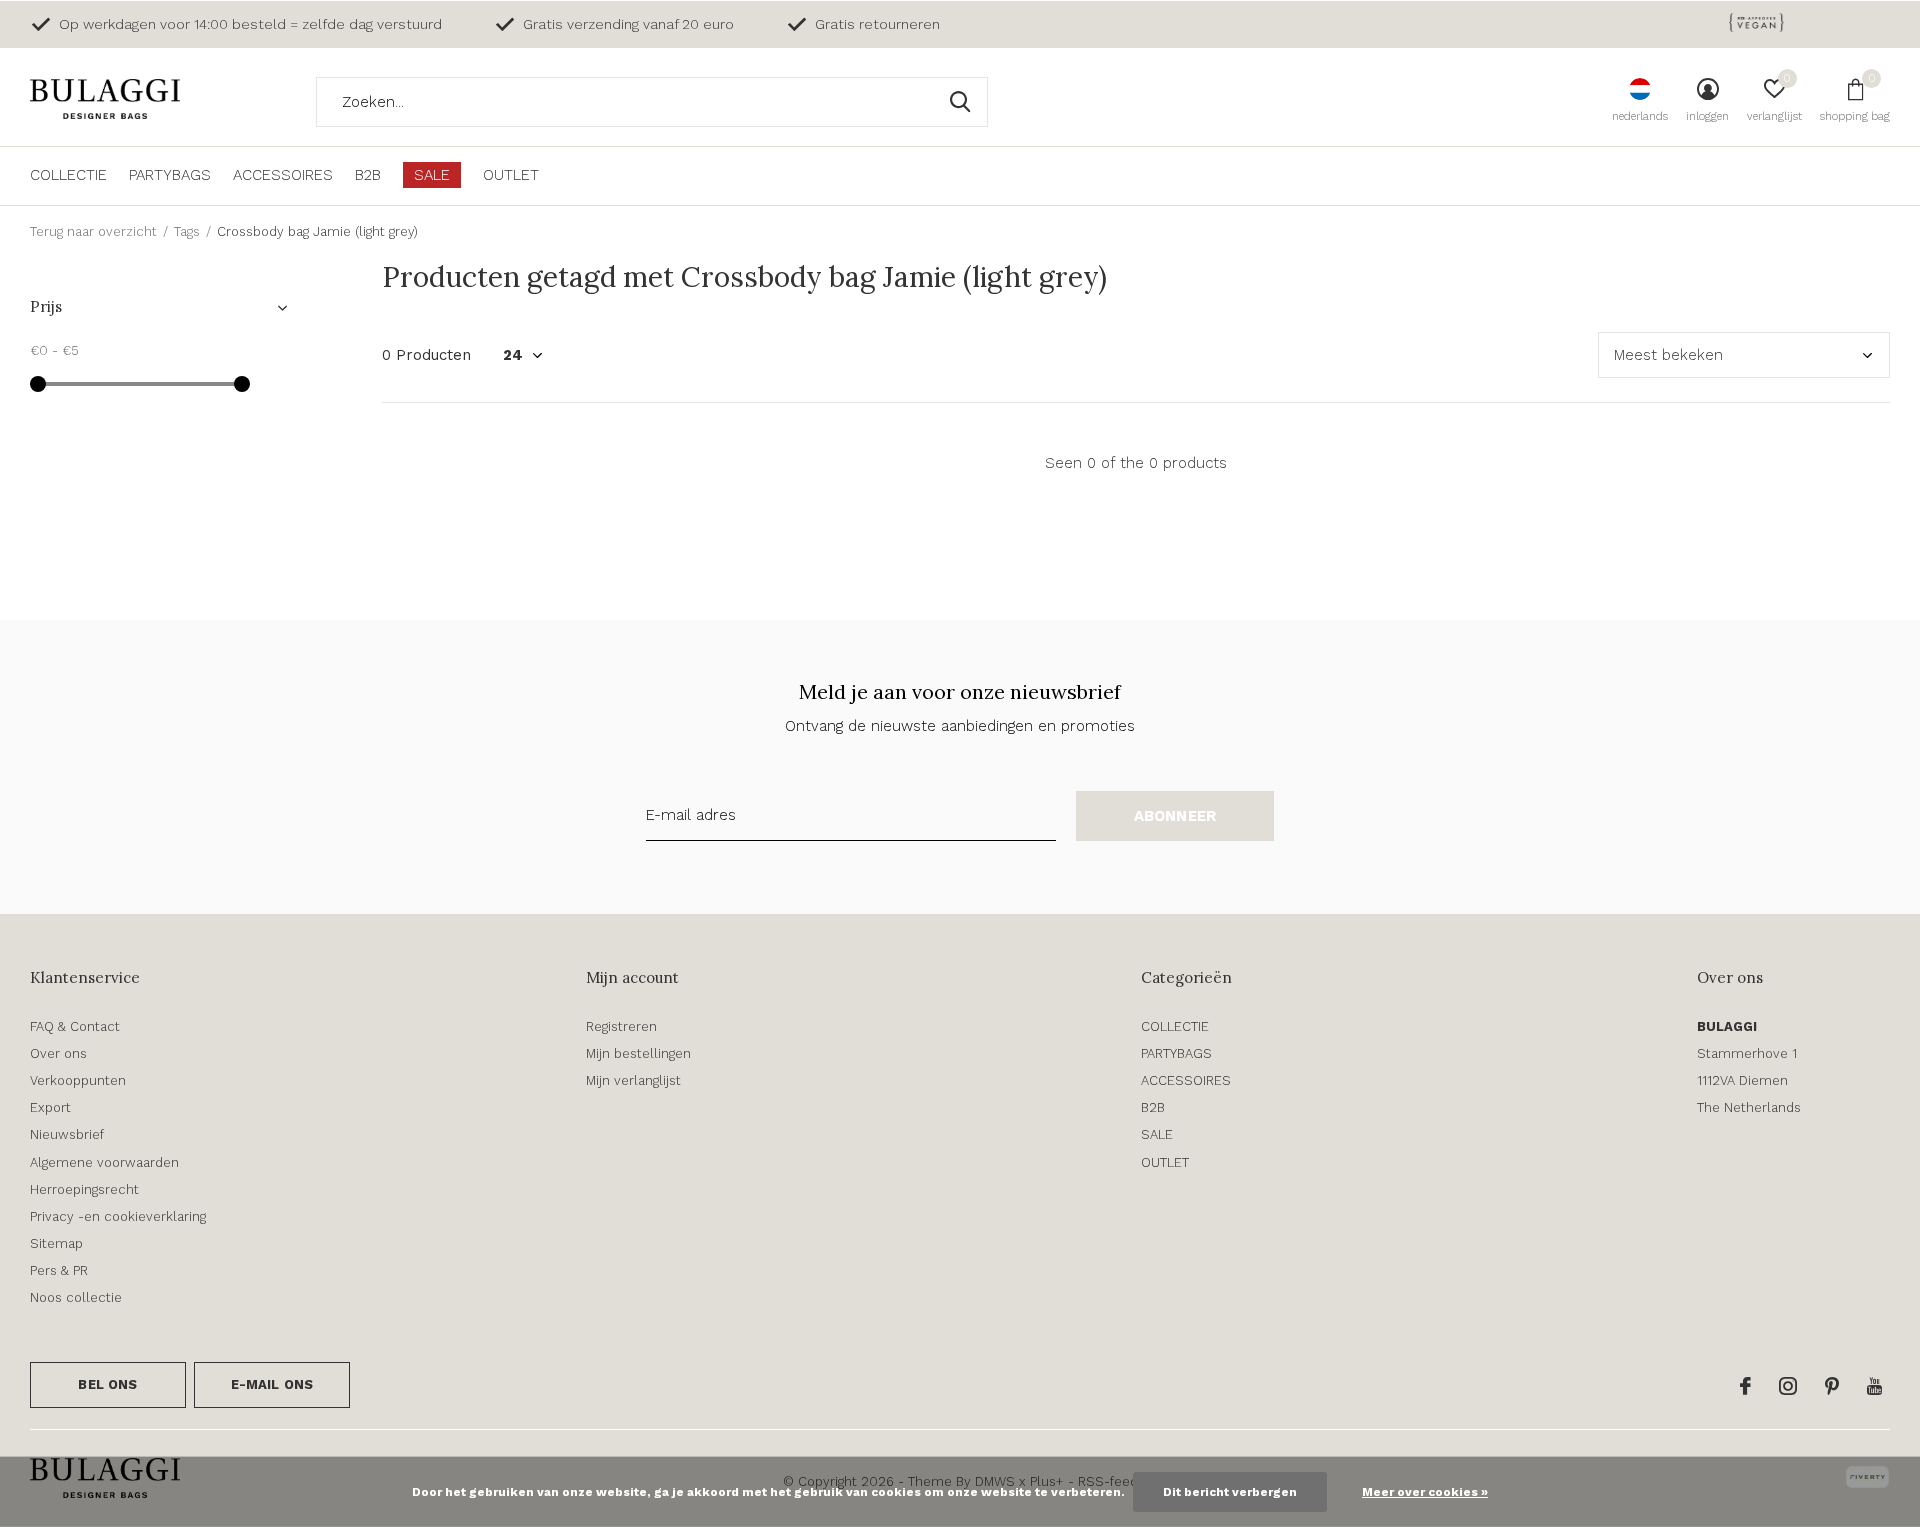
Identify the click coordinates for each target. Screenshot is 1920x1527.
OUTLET (511, 175)
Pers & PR (59, 1270)
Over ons (58, 1053)
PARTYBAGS (170, 175)
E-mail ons (272, 1384)
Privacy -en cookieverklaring (118, 1216)
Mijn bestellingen (638, 1053)
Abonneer (1175, 816)
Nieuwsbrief (67, 1134)
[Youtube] (1874, 1386)
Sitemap (56, 1243)
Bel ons (107, 1384)
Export (50, 1107)
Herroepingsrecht (84, 1189)
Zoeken (960, 102)
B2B (368, 175)
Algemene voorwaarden (104, 1162)
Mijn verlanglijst (633, 1080)
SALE (432, 175)
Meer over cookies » (1425, 1492)
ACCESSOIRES (283, 175)
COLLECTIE (68, 175)
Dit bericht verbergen (1230, 1492)
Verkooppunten (78, 1080)
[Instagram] (1788, 1386)
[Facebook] (1745, 1386)
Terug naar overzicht (93, 231)
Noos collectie (76, 1297)
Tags (187, 231)
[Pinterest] (1832, 1386)
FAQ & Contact (75, 1026)
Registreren (621, 1026)
